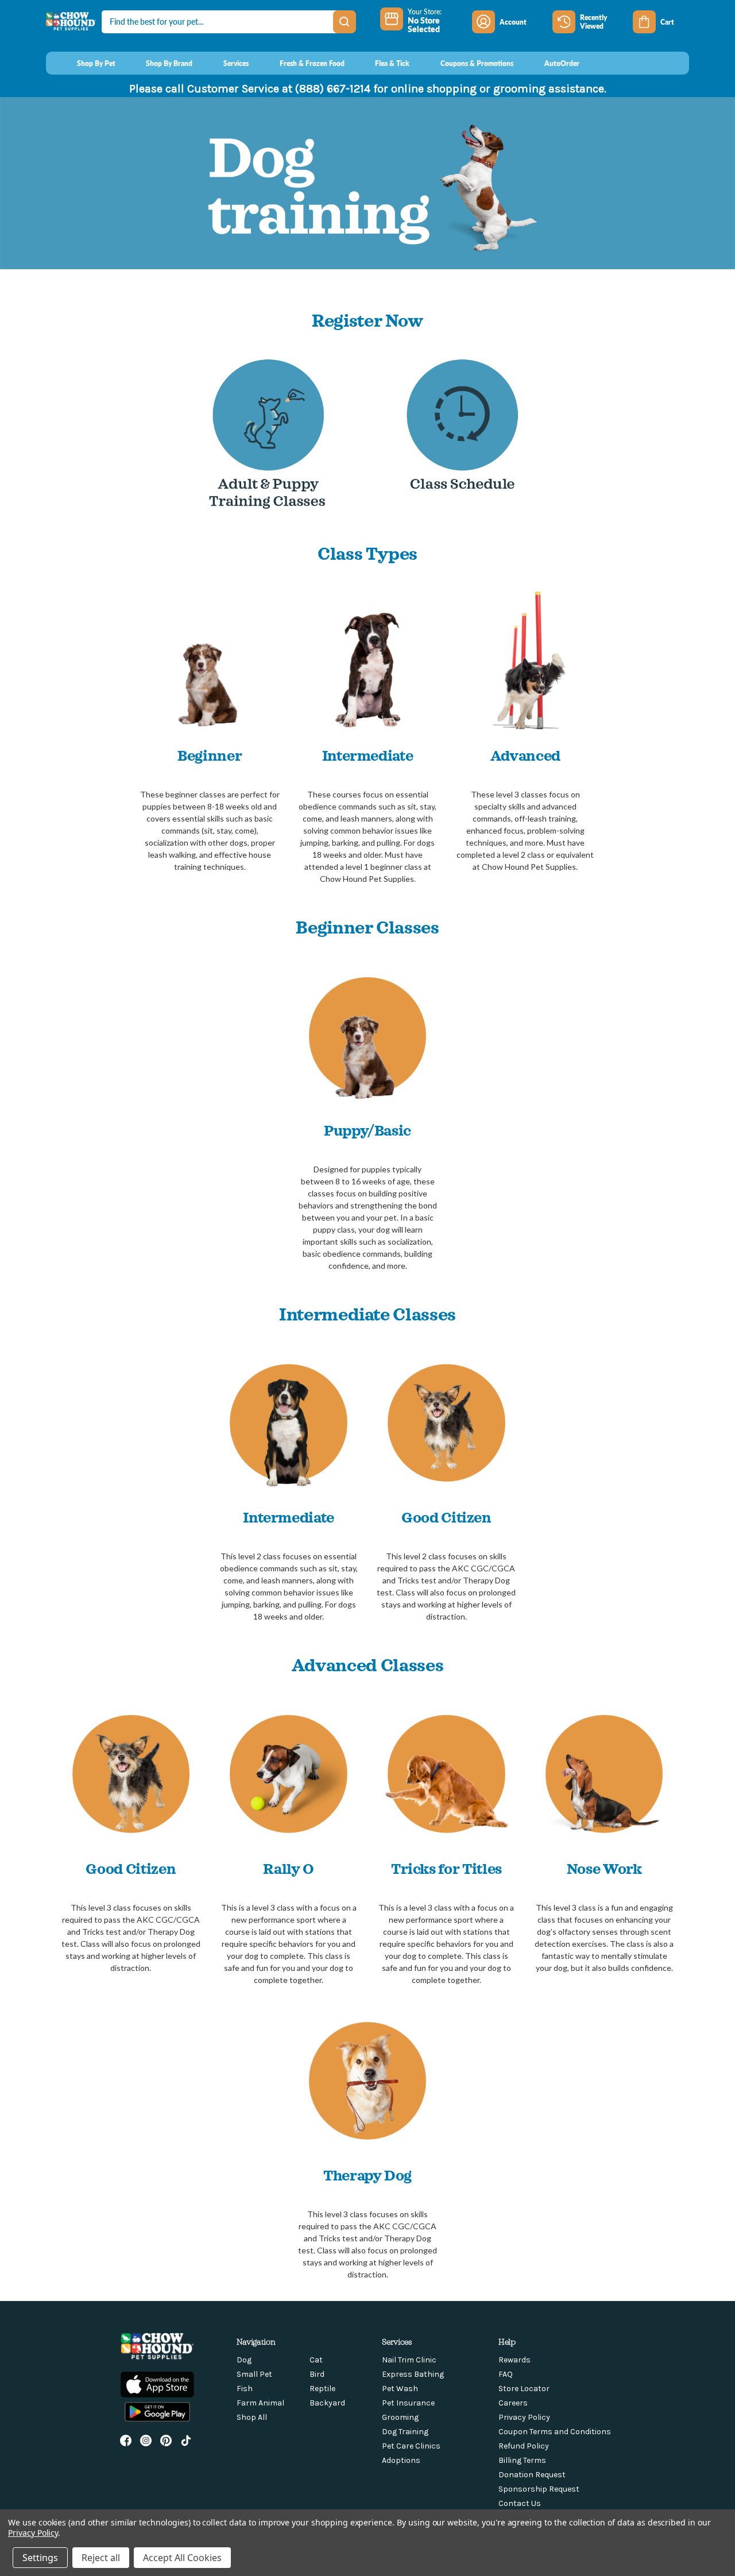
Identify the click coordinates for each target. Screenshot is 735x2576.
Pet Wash (400, 2389)
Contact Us (520, 2503)
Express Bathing (413, 2374)
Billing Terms (522, 2460)
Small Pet (254, 2374)
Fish (245, 2389)
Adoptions (401, 2460)
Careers (513, 2403)
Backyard (327, 2403)
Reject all (101, 2558)
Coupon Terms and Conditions (555, 2432)
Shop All (252, 2417)
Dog (244, 2360)
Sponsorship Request (539, 2489)
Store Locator (524, 2389)
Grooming (400, 2417)
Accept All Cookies (182, 2558)
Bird (317, 2374)
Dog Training (405, 2432)
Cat (316, 2360)
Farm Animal (260, 2403)
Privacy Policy (524, 2417)
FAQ (506, 2374)
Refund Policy (524, 2446)
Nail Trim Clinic (409, 2360)
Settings (40, 2558)
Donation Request (532, 2475)
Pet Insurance (408, 2403)
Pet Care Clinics (411, 2446)
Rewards (514, 2360)
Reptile (322, 2389)
